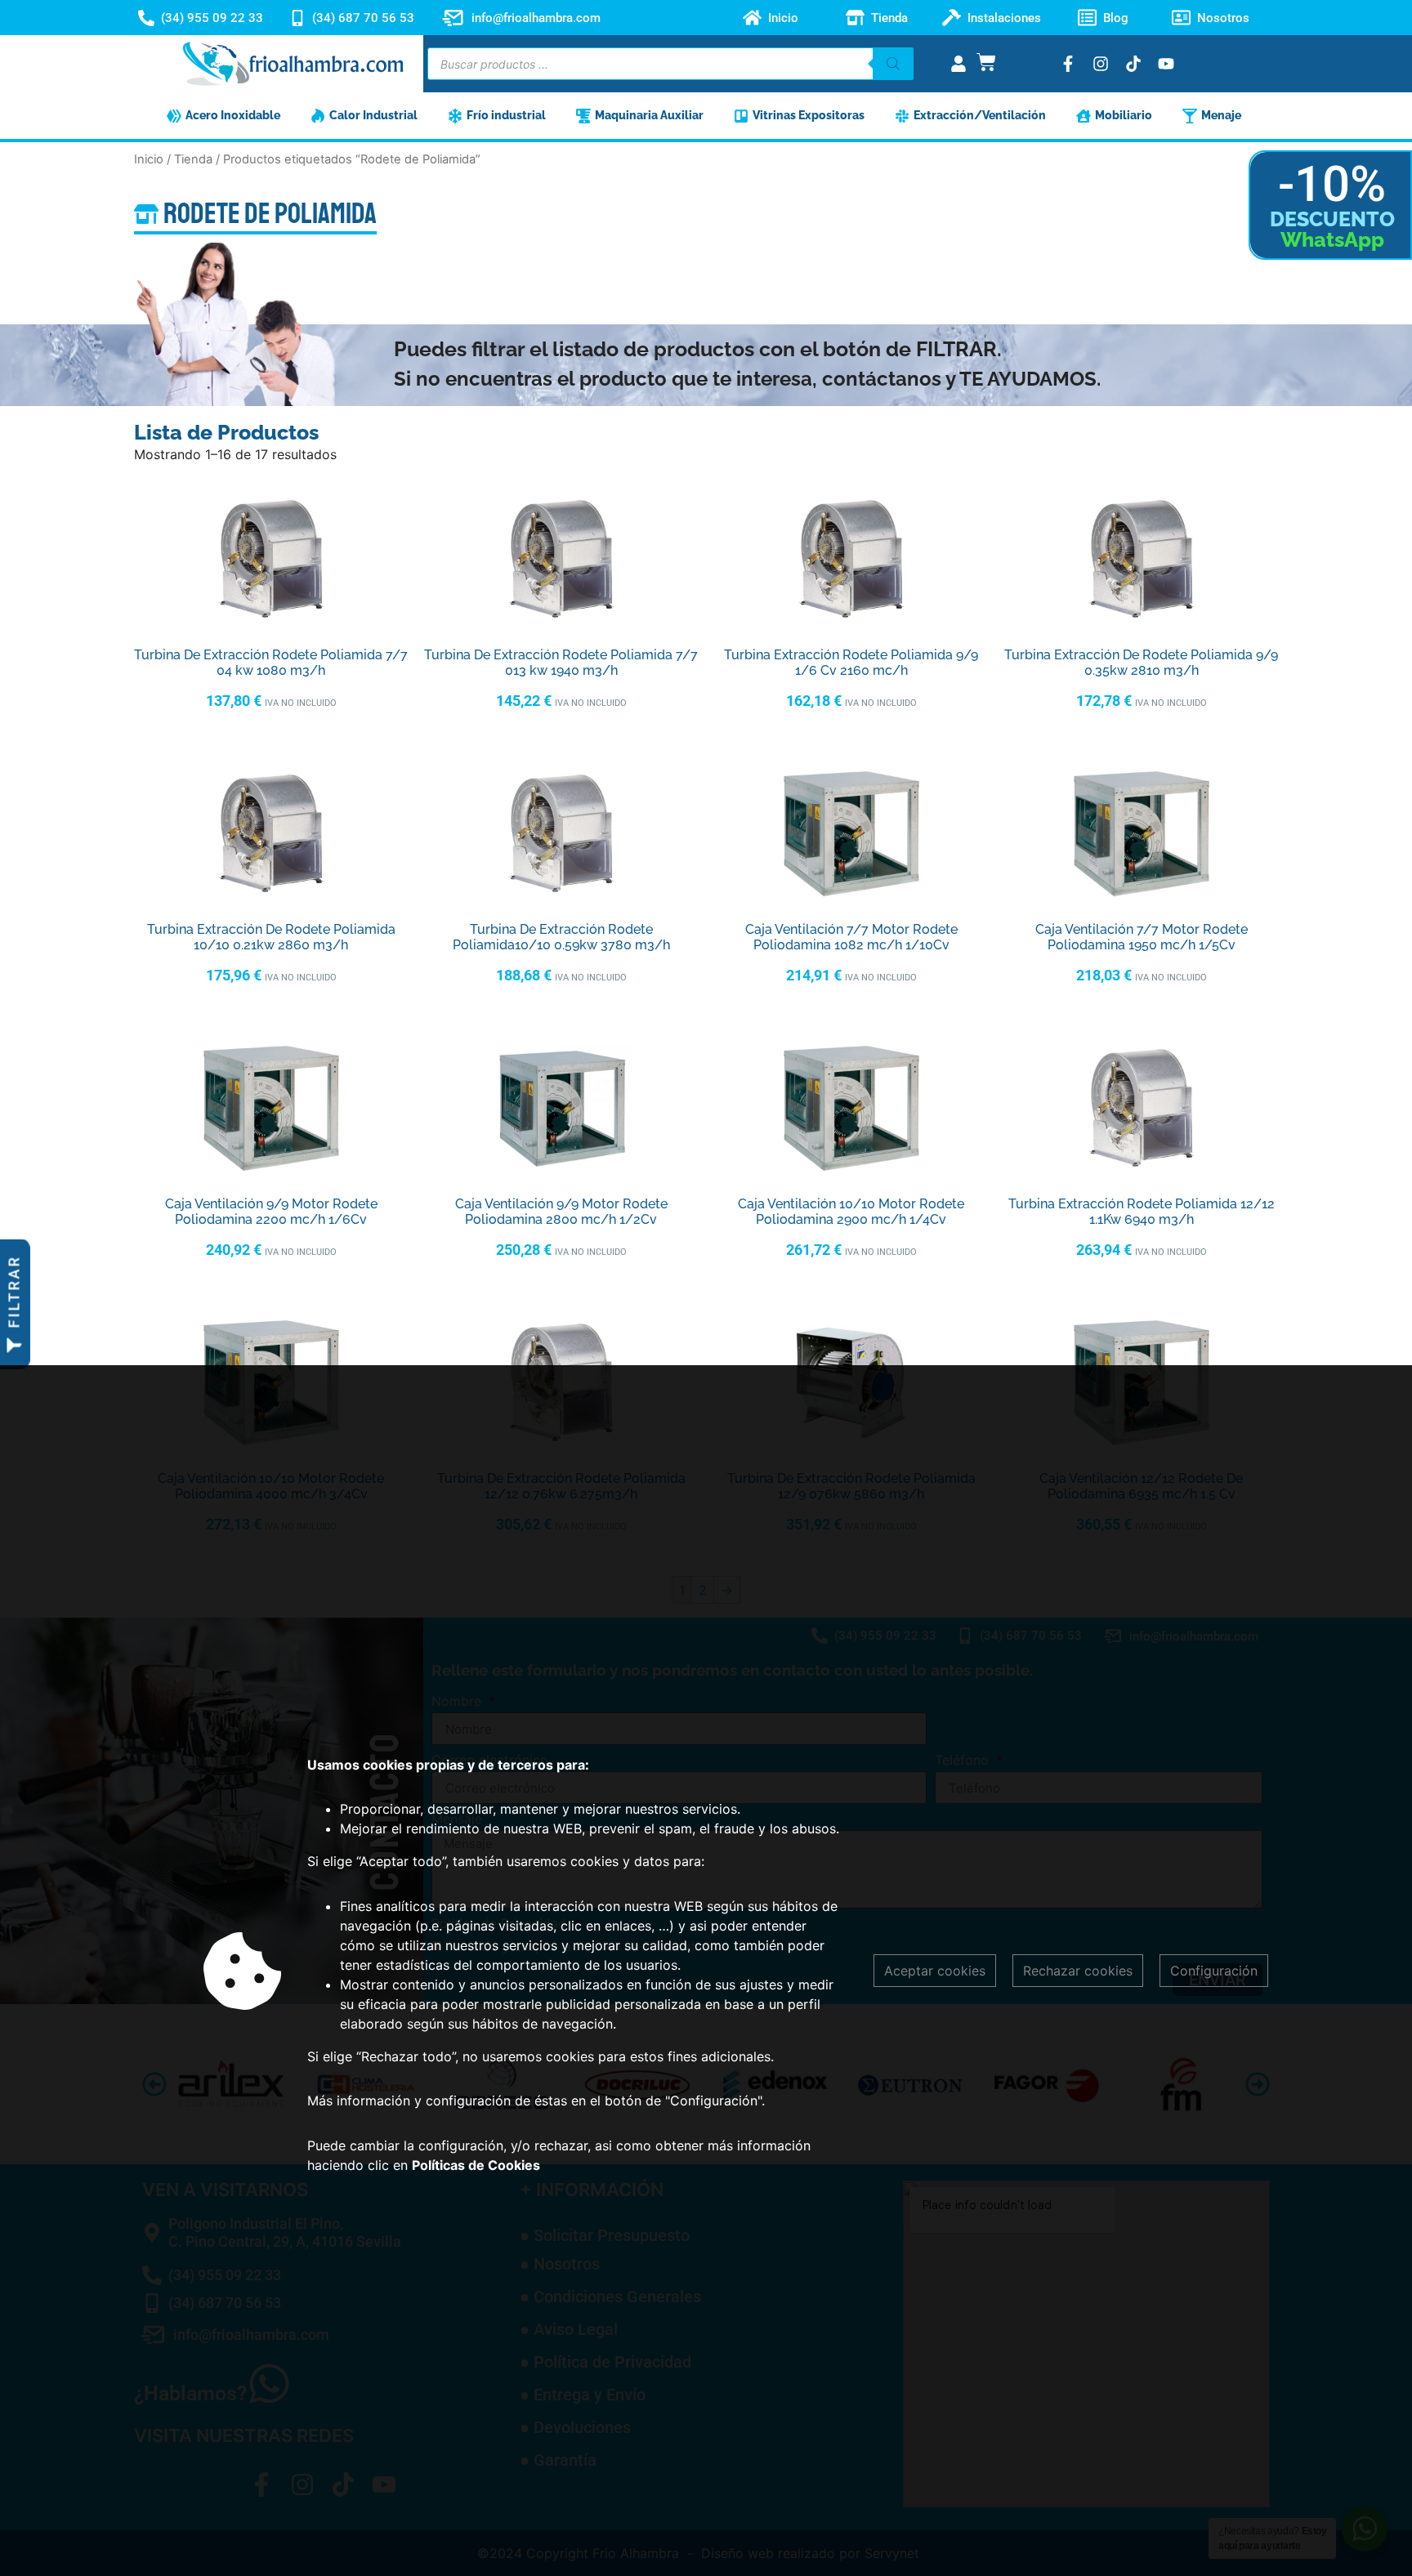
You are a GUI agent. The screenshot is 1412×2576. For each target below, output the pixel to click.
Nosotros (1223, 18)
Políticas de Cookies (476, 2165)
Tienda (889, 18)
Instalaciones (1004, 18)
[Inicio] (752, 18)
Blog (1116, 18)
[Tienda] (855, 18)
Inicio (783, 18)
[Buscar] (893, 64)
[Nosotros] (1181, 18)
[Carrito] (986, 62)
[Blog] (1087, 18)
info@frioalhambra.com (536, 18)
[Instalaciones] (952, 18)
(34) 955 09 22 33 (212, 18)
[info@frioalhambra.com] (453, 18)
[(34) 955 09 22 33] (146, 18)
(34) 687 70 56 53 (363, 18)
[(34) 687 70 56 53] (297, 18)
